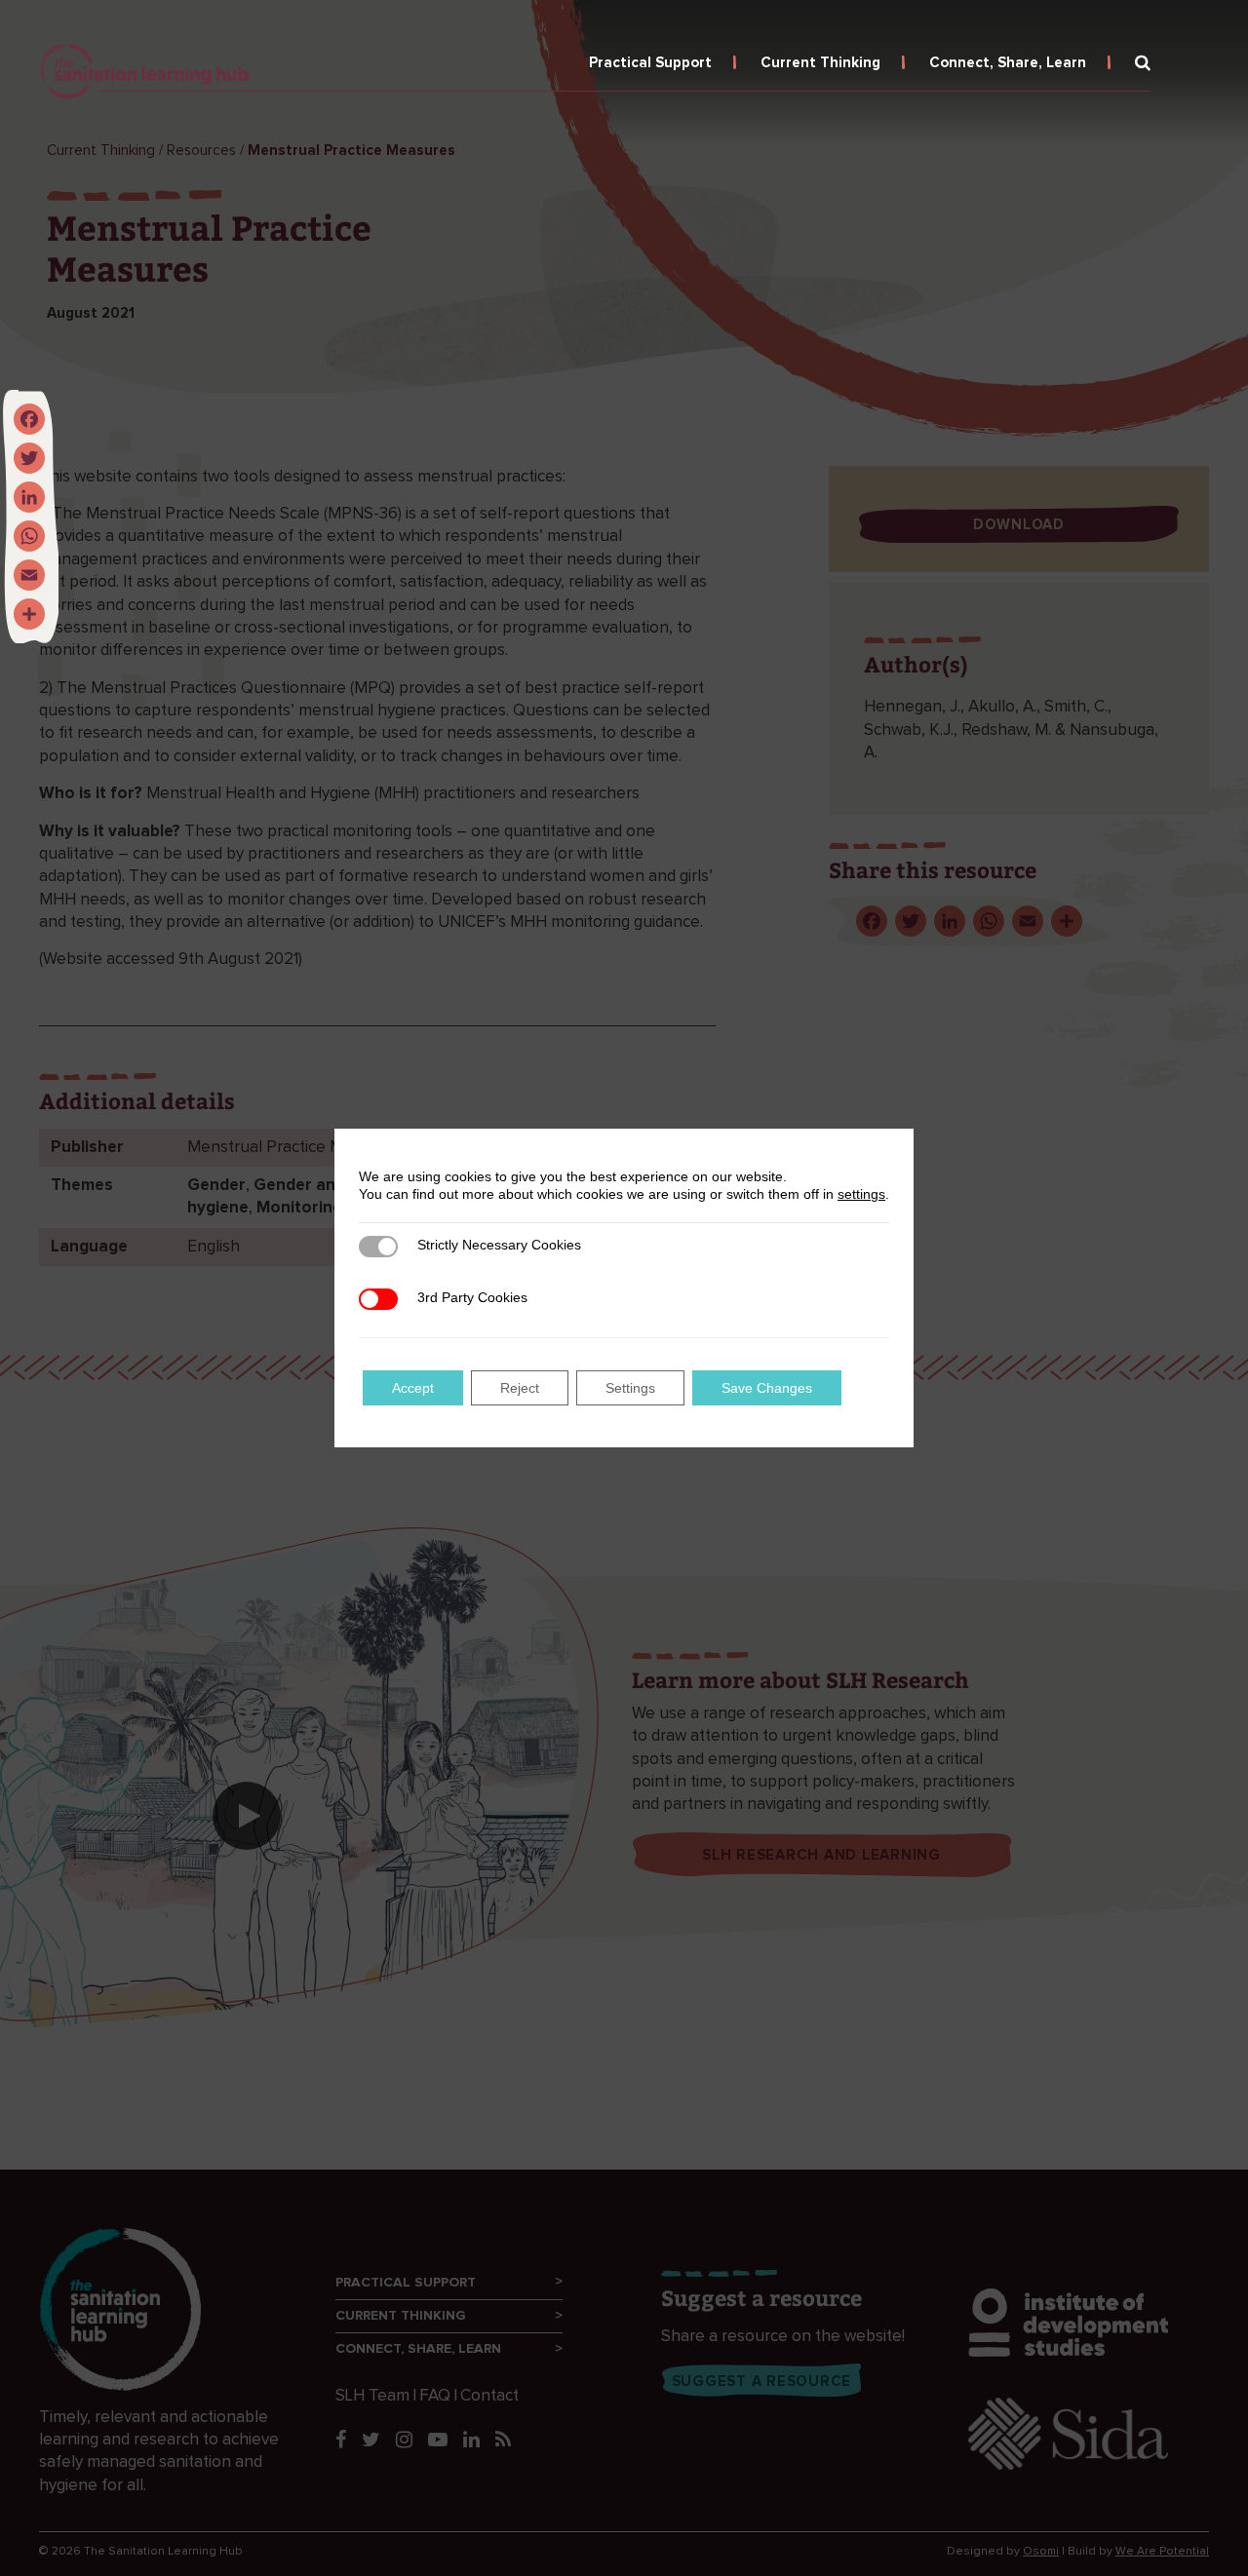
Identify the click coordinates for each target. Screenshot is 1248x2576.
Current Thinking (820, 63)
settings (861, 1194)
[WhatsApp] (29, 536)
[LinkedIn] (29, 497)
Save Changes (767, 1388)
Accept (413, 1388)
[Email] (29, 575)
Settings (630, 1388)
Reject (520, 1388)
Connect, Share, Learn (1008, 63)
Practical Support (650, 63)
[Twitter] (29, 458)
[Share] (29, 614)
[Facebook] (29, 419)
